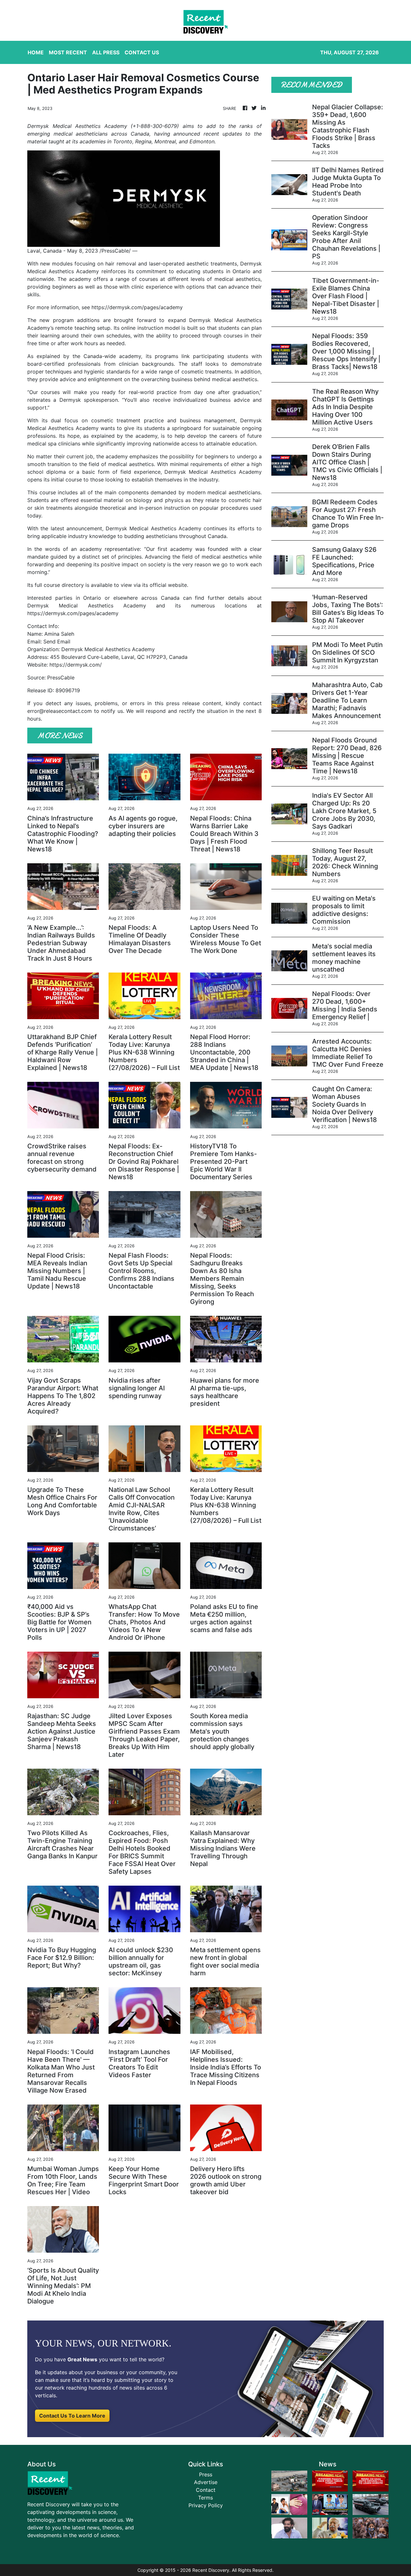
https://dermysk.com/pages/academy (137, 307)
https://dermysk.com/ (76, 665)
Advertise (206, 2482)
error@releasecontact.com (60, 711)
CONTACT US (142, 52)
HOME (36, 52)
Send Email (57, 642)
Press (206, 2474)
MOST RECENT (68, 52)
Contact (206, 2490)
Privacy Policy (206, 2505)
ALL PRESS (106, 52)
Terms (205, 2498)
